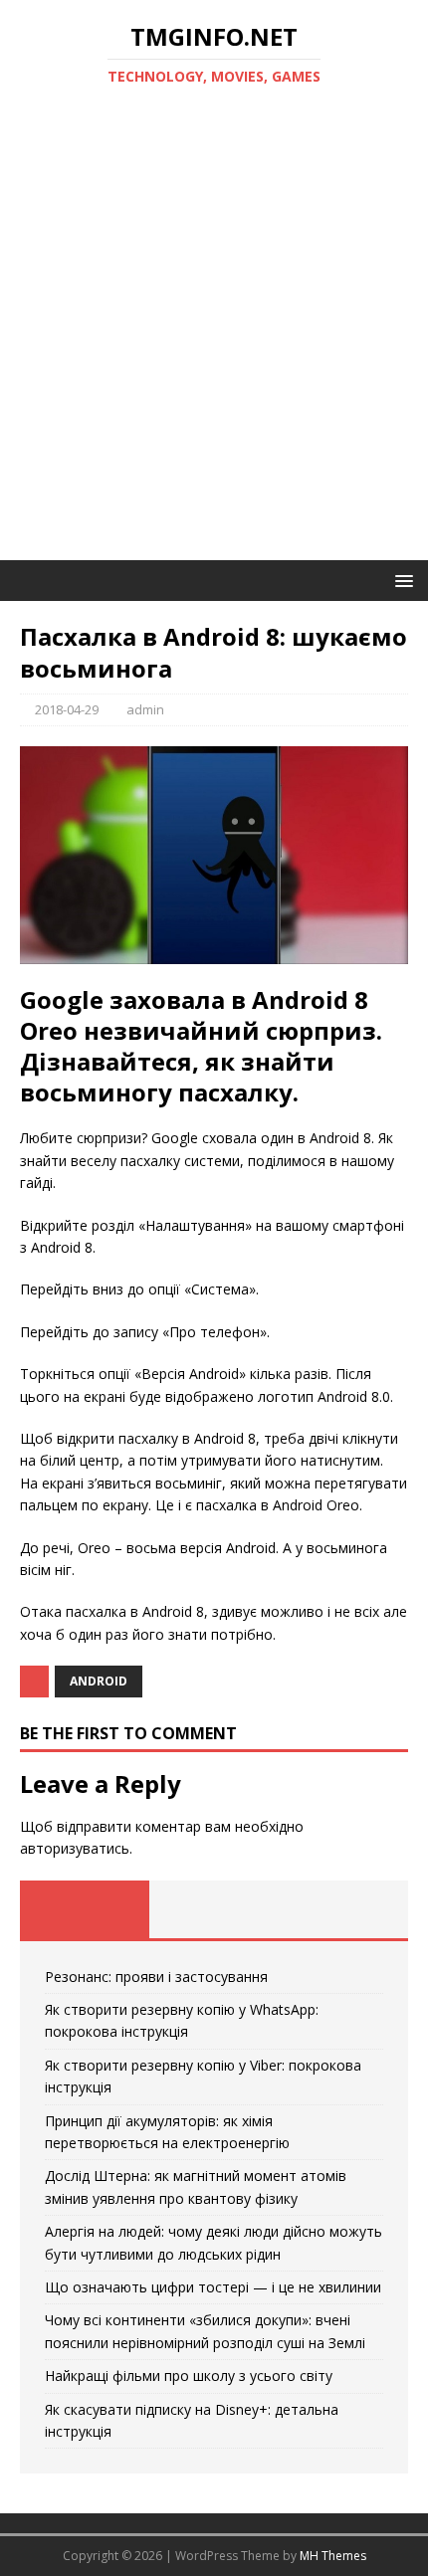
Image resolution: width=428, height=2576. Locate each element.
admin (145, 709)
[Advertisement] (214, 336)
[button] (401, 580)
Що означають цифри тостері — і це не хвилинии (213, 2287)
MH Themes (333, 2556)
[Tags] (214, 1909)
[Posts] (85, 1909)
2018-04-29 (67, 709)
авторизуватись (75, 1848)
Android (99, 1681)
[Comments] (343, 1909)
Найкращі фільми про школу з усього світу (189, 2376)
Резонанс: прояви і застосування (156, 1977)
